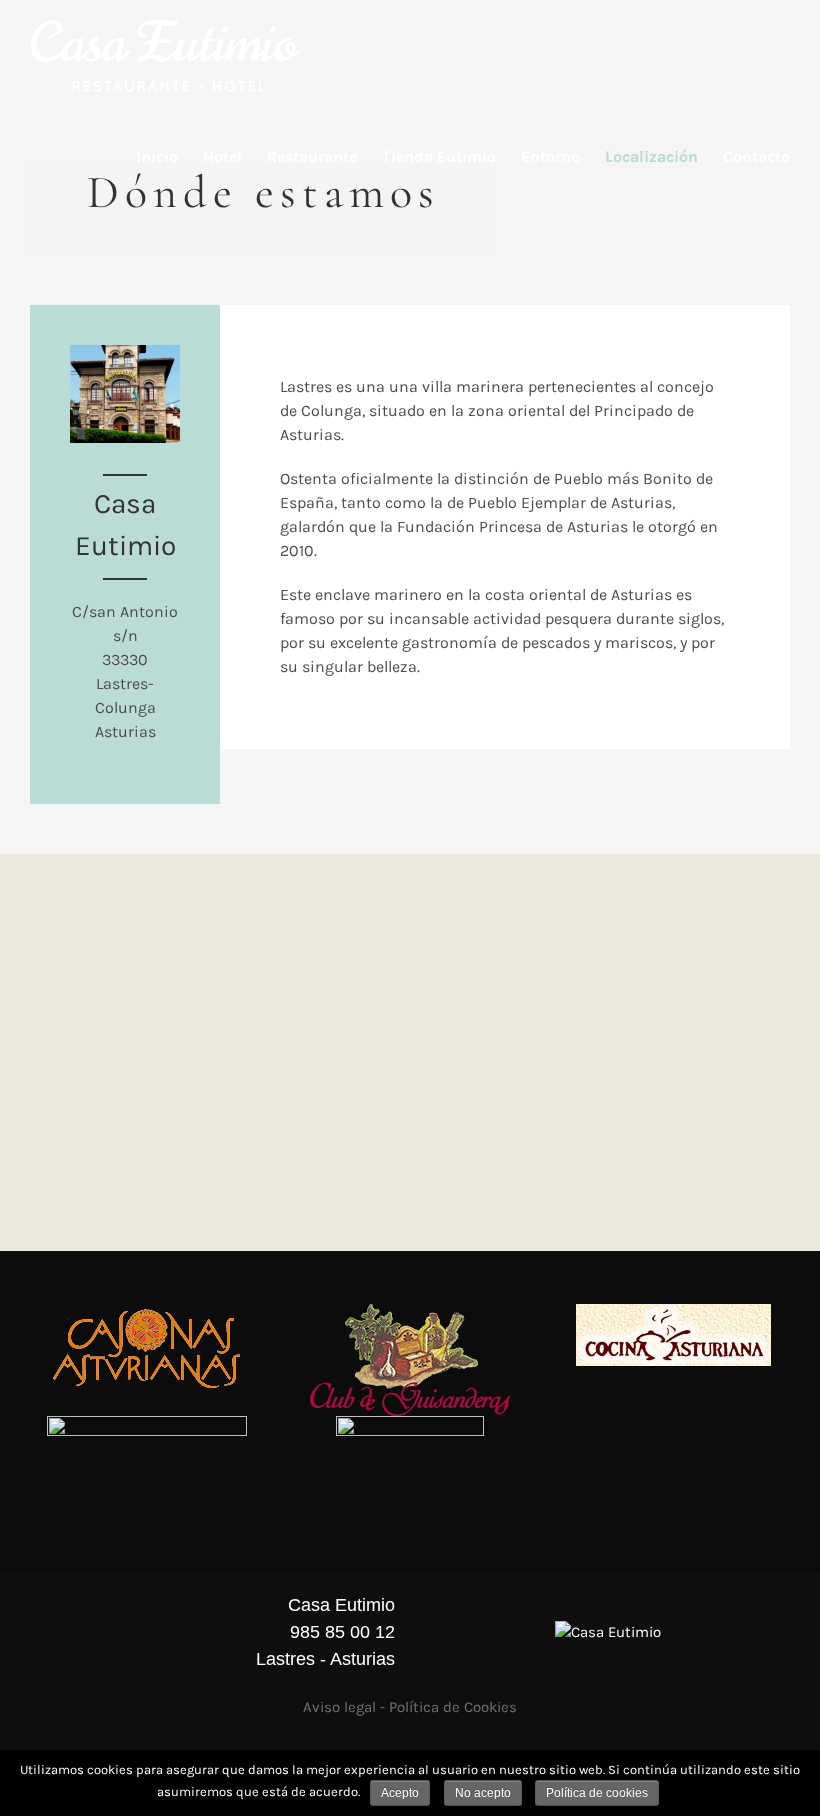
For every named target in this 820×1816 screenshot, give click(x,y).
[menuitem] (169, 157)
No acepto (483, 1793)
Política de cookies (597, 1793)
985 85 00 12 (342, 1632)
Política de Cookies (453, 1707)
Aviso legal (339, 1707)
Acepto (400, 1793)
